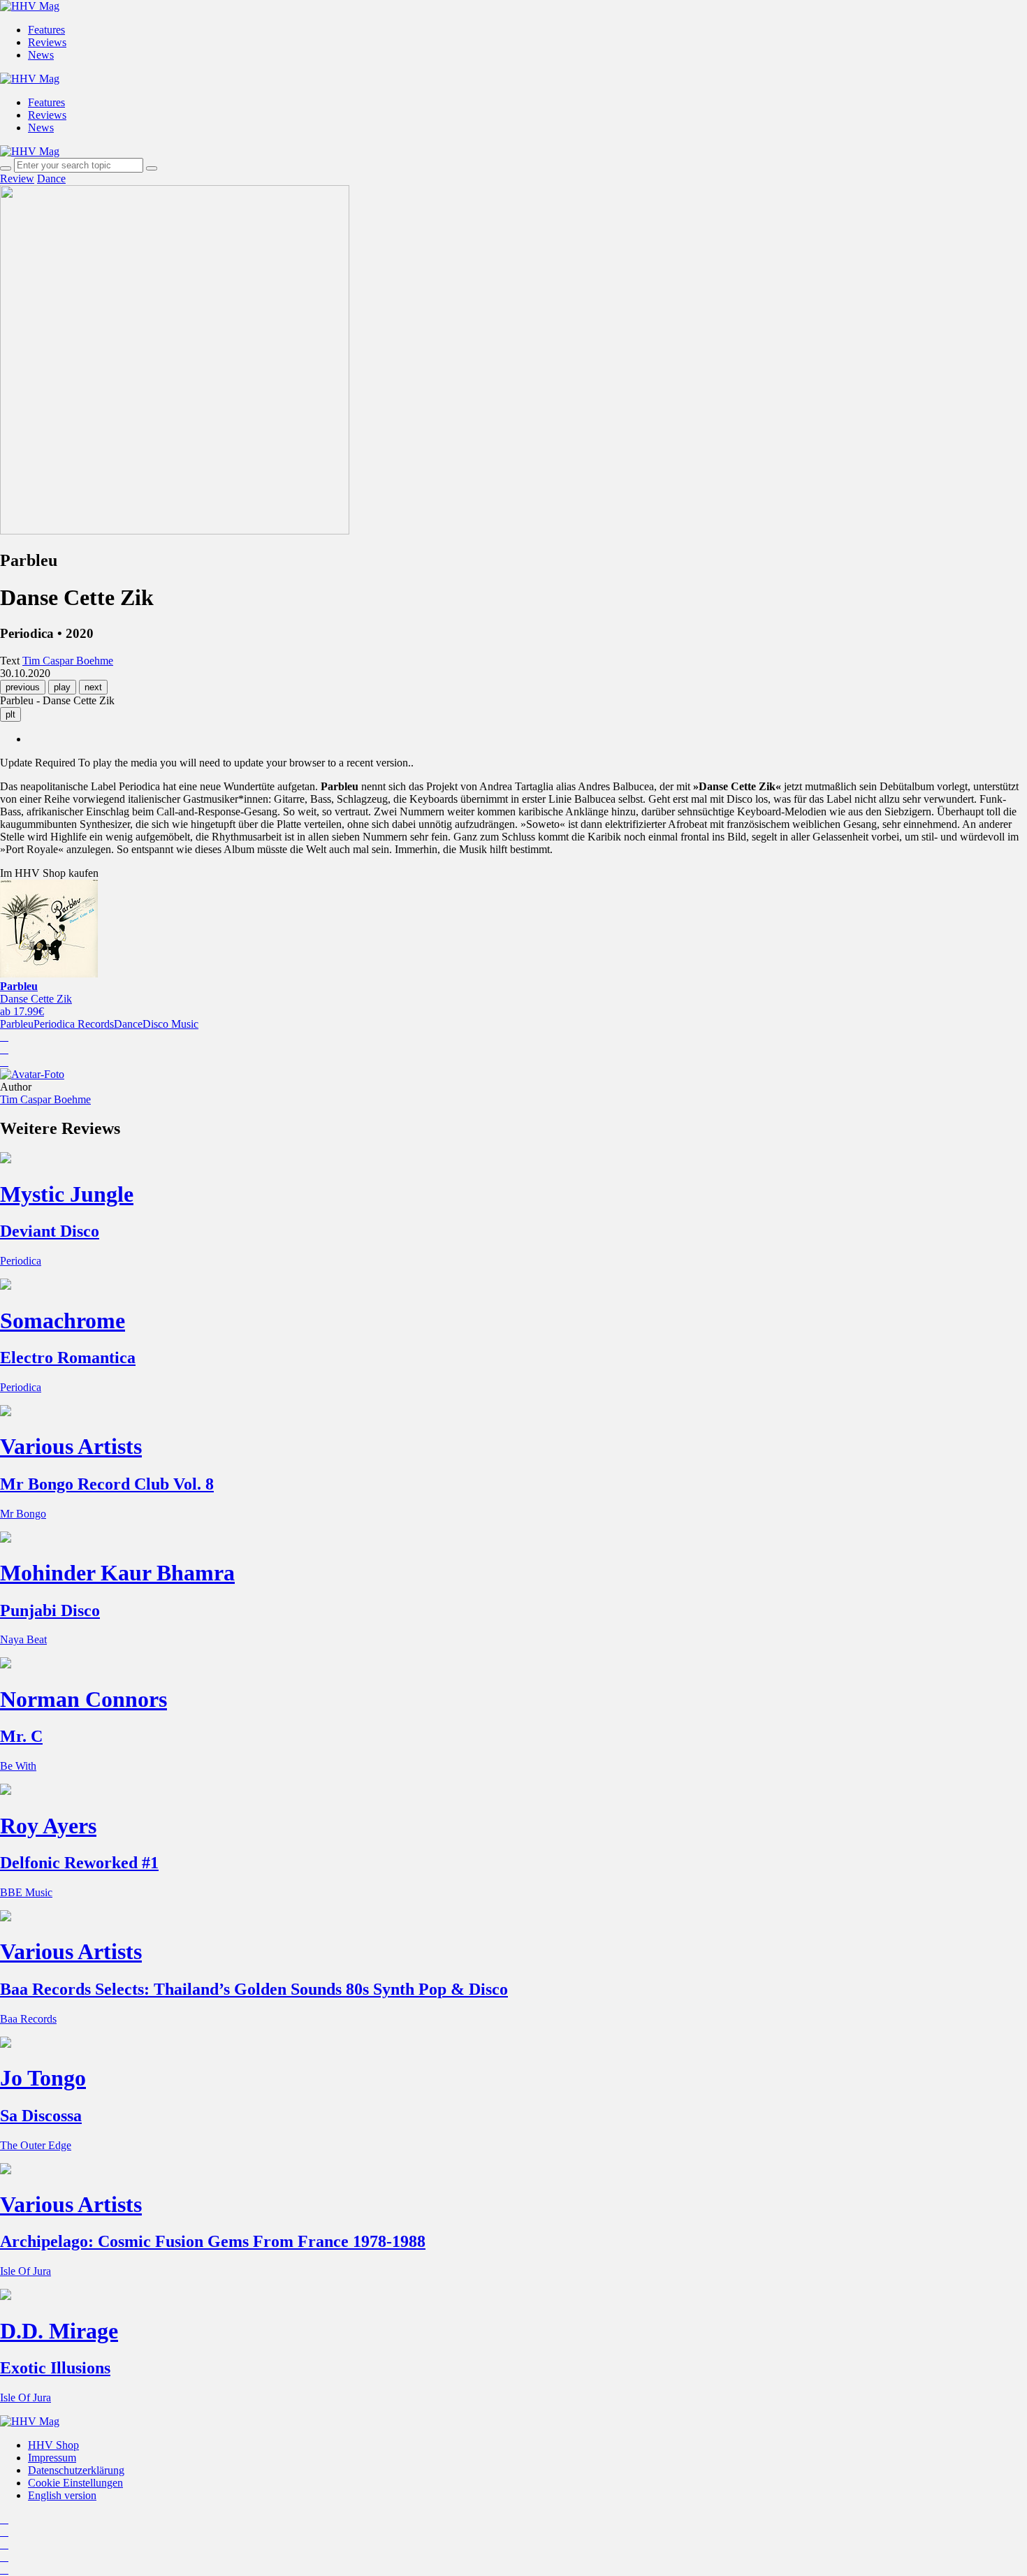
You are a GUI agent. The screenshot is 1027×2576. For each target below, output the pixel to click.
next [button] (93, 687)
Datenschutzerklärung (76, 2470)
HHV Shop (53, 2445)
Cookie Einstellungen (75, 2483)
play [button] (62, 687)
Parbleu (17, 1024)
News (41, 55)
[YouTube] (4, 2544)
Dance (51, 179)
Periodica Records (74, 1024)
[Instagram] (4, 2519)
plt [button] (10, 714)
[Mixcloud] (4, 2557)
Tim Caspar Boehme (45, 1099)
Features (46, 30)
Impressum (52, 2458)
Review (17, 179)
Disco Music (170, 1024)
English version (62, 2495)
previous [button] (23, 687)
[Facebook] (4, 2532)
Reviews (47, 42)
